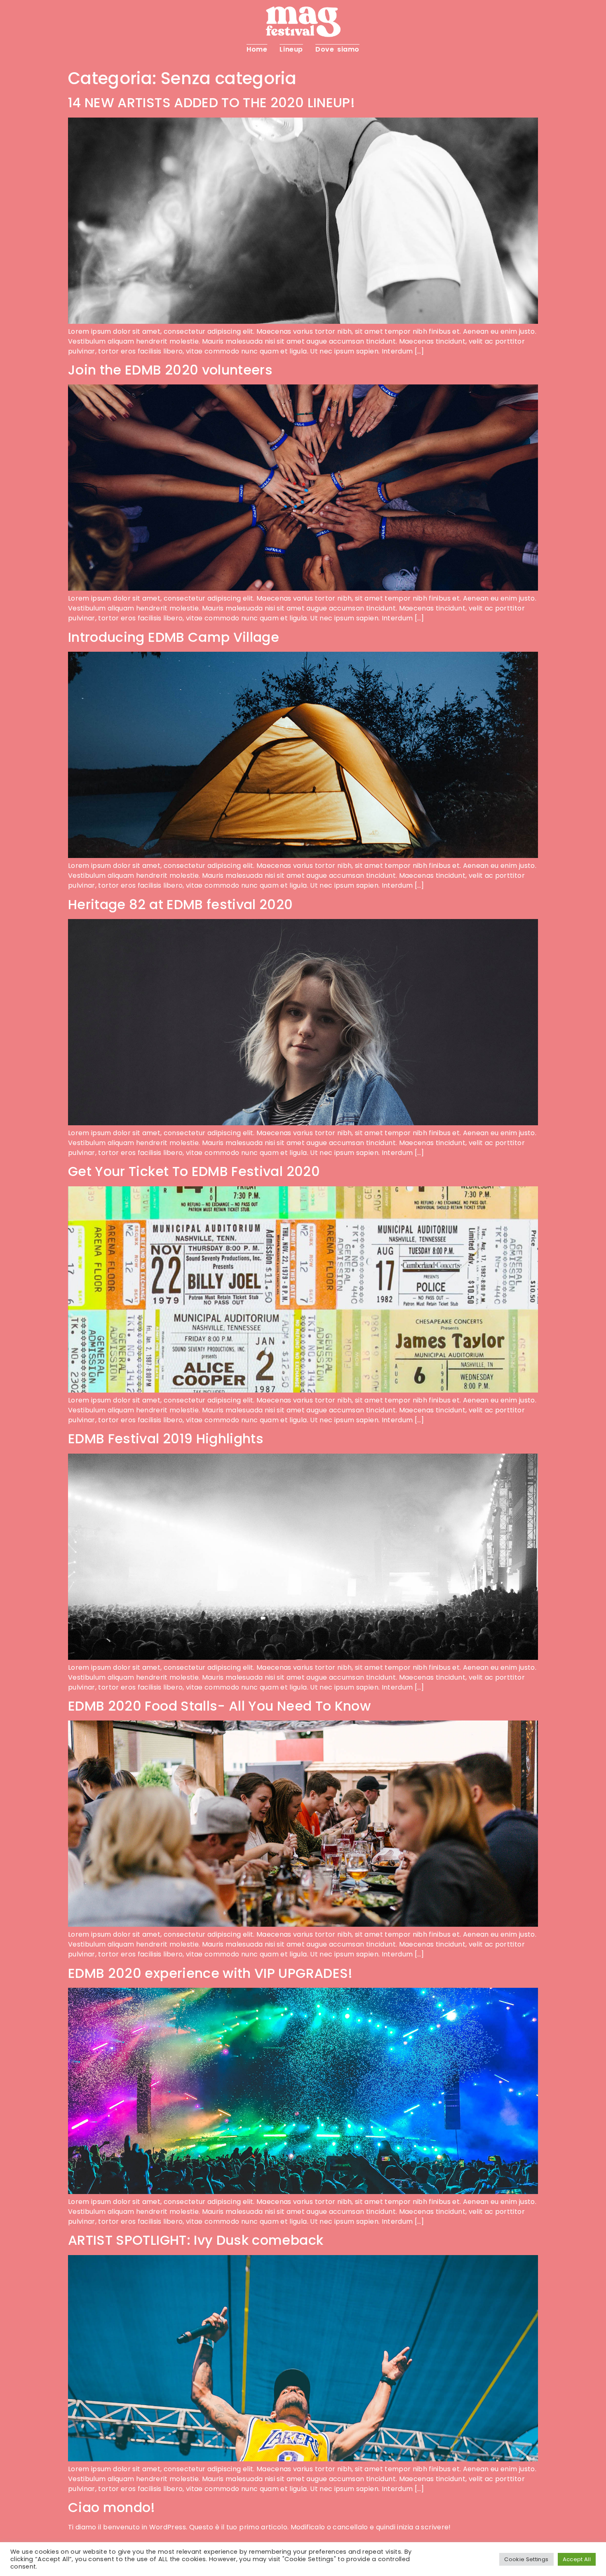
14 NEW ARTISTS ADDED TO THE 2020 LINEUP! (211, 103)
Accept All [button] (577, 2559)
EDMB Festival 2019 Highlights (166, 1439)
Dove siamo (337, 49)
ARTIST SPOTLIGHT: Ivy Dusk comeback (196, 2240)
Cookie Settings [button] (526, 2559)
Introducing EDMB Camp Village (174, 637)
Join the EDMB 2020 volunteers (170, 370)
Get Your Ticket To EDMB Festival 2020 (194, 1171)
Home (257, 49)
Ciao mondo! (112, 2507)
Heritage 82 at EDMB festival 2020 (181, 904)
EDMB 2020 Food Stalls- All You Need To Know (219, 1706)
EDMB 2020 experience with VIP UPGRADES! (210, 1973)
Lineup (291, 49)
